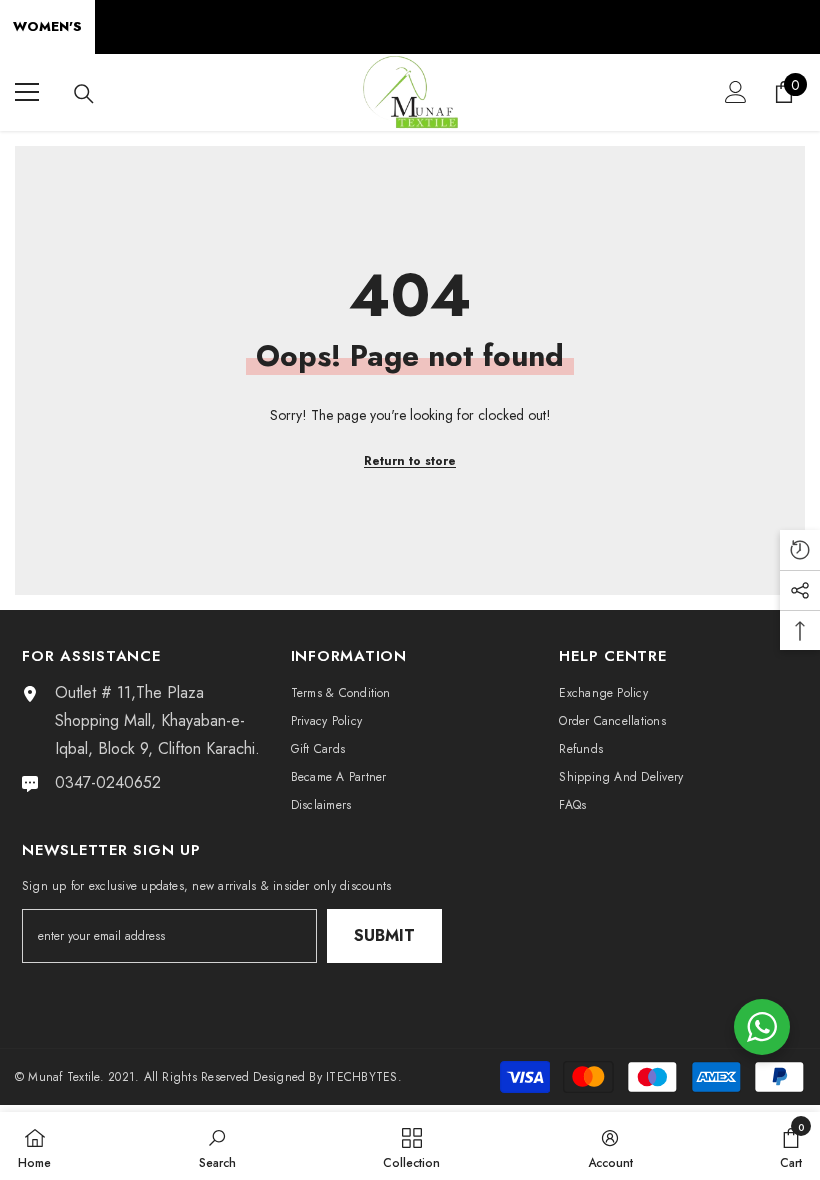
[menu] (27, 92)
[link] (217, 1146)
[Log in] (736, 92)
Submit (384, 935)
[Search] (84, 94)
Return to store (410, 461)
